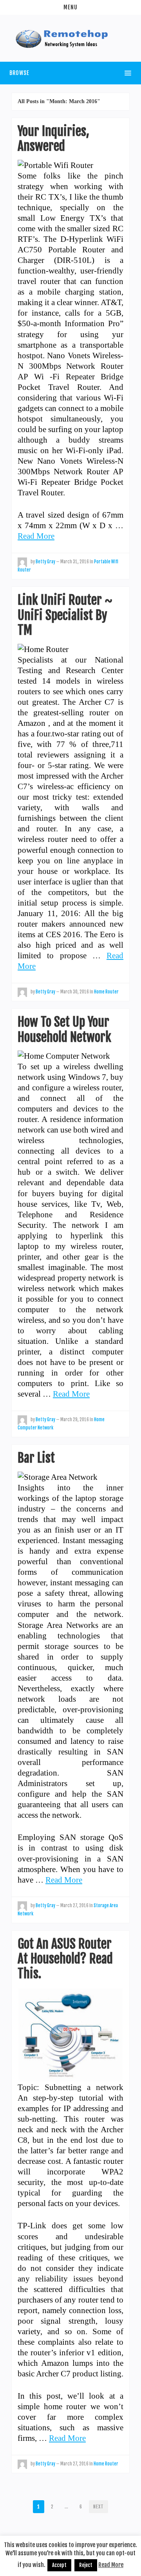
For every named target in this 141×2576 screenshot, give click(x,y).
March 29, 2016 (75, 1420)
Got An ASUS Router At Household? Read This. (65, 1959)
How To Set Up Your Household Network (64, 1029)
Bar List (36, 1458)
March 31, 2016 (75, 562)
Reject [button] (86, 2565)
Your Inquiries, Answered (53, 139)
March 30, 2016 (75, 992)
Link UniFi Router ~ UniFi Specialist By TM (65, 615)
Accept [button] (59, 2565)
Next (99, 2507)
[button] (70, 7)
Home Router (106, 992)
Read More (36, 536)
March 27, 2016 (74, 1906)
